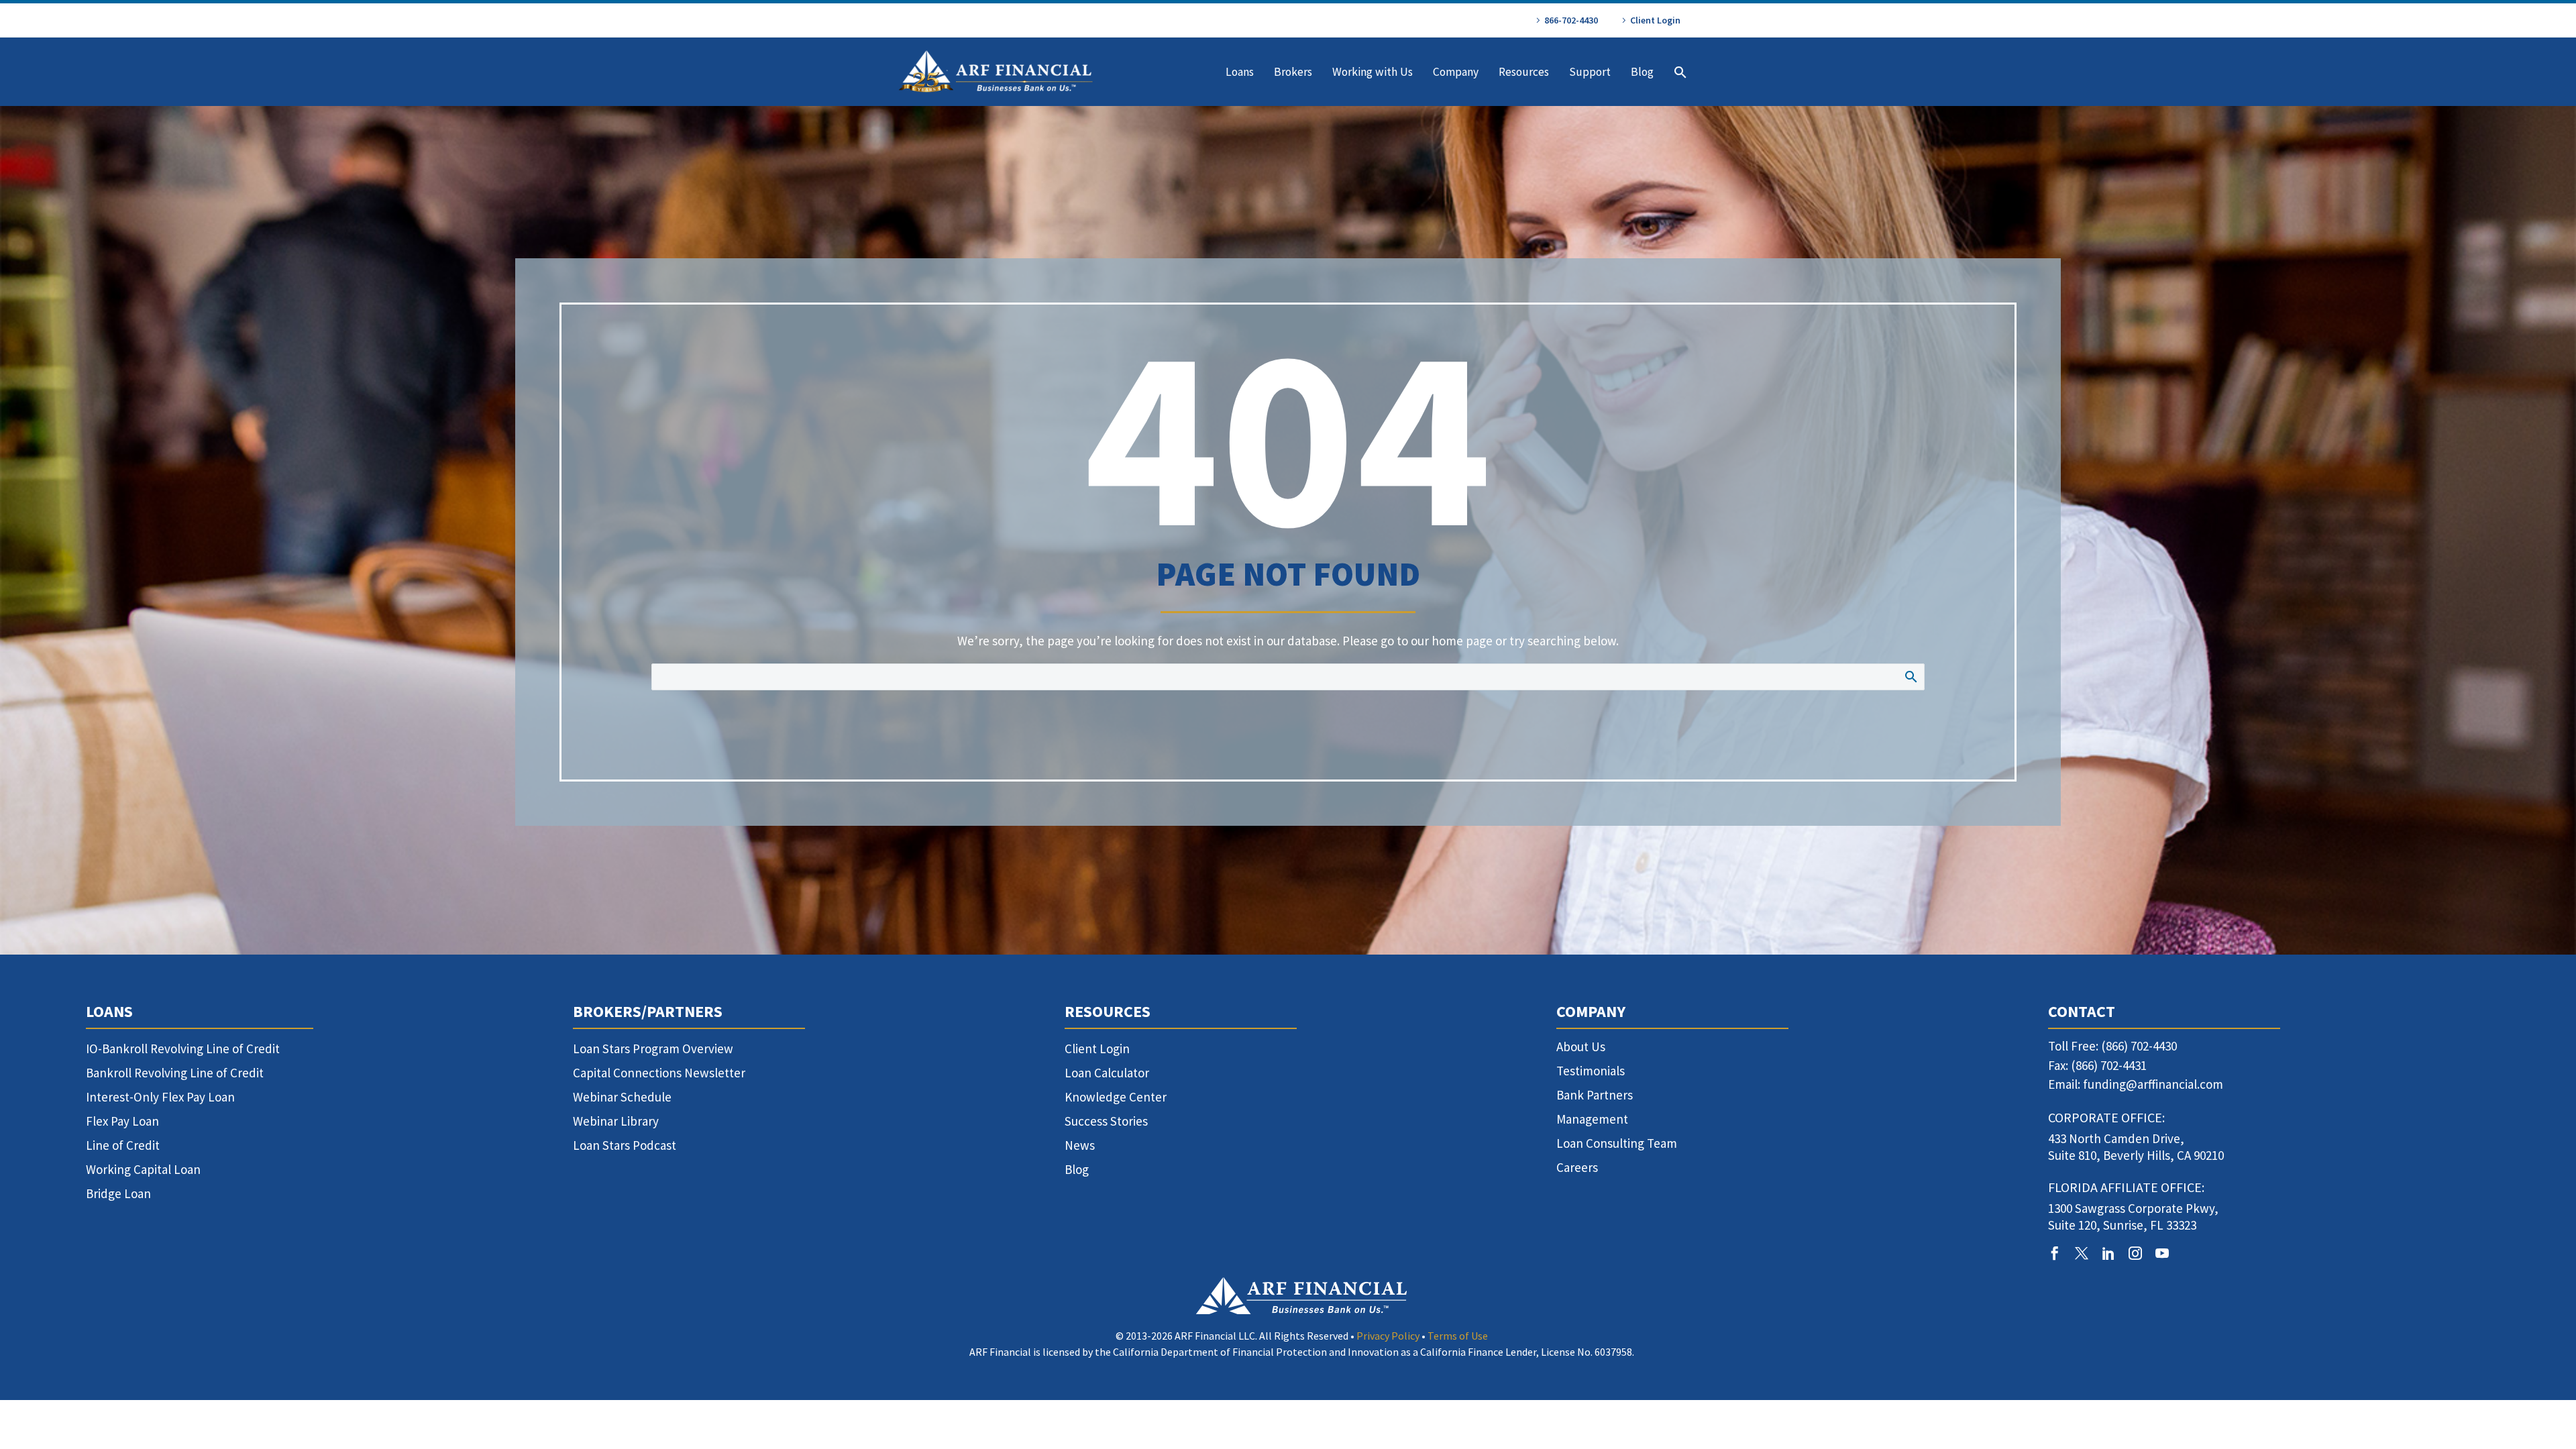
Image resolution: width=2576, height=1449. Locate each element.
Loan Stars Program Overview (653, 1049)
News (1080, 1145)
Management (1592, 1119)
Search (1910, 676)
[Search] (1679, 72)
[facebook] (2055, 1253)
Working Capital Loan (143, 1169)
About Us (1581, 1046)
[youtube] (2162, 1253)
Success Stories (1106, 1121)
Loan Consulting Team (1617, 1143)
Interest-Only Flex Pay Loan (160, 1097)
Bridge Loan (118, 1193)
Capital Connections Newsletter (659, 1073)
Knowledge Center (1116, 1097)
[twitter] (2082, 1253)
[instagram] (2135, 1253)
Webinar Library (616, 1121)
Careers (1577, 1167)
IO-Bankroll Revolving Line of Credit (183, 1049)
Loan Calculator (1107, 1073)
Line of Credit (123, 1145)
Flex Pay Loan (122, 1121)
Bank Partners (1595, 1095)
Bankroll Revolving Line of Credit (175, 1073)
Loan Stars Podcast (625, 1145)
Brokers (1293, 72)
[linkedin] (2108, 1253)
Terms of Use (1458, 1336)
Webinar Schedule (622, 1097)
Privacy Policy (1388, 1336)
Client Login (1655, 20)
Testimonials (1591, 1071)
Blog (1642, 72)
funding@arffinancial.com (2153, 1084)
